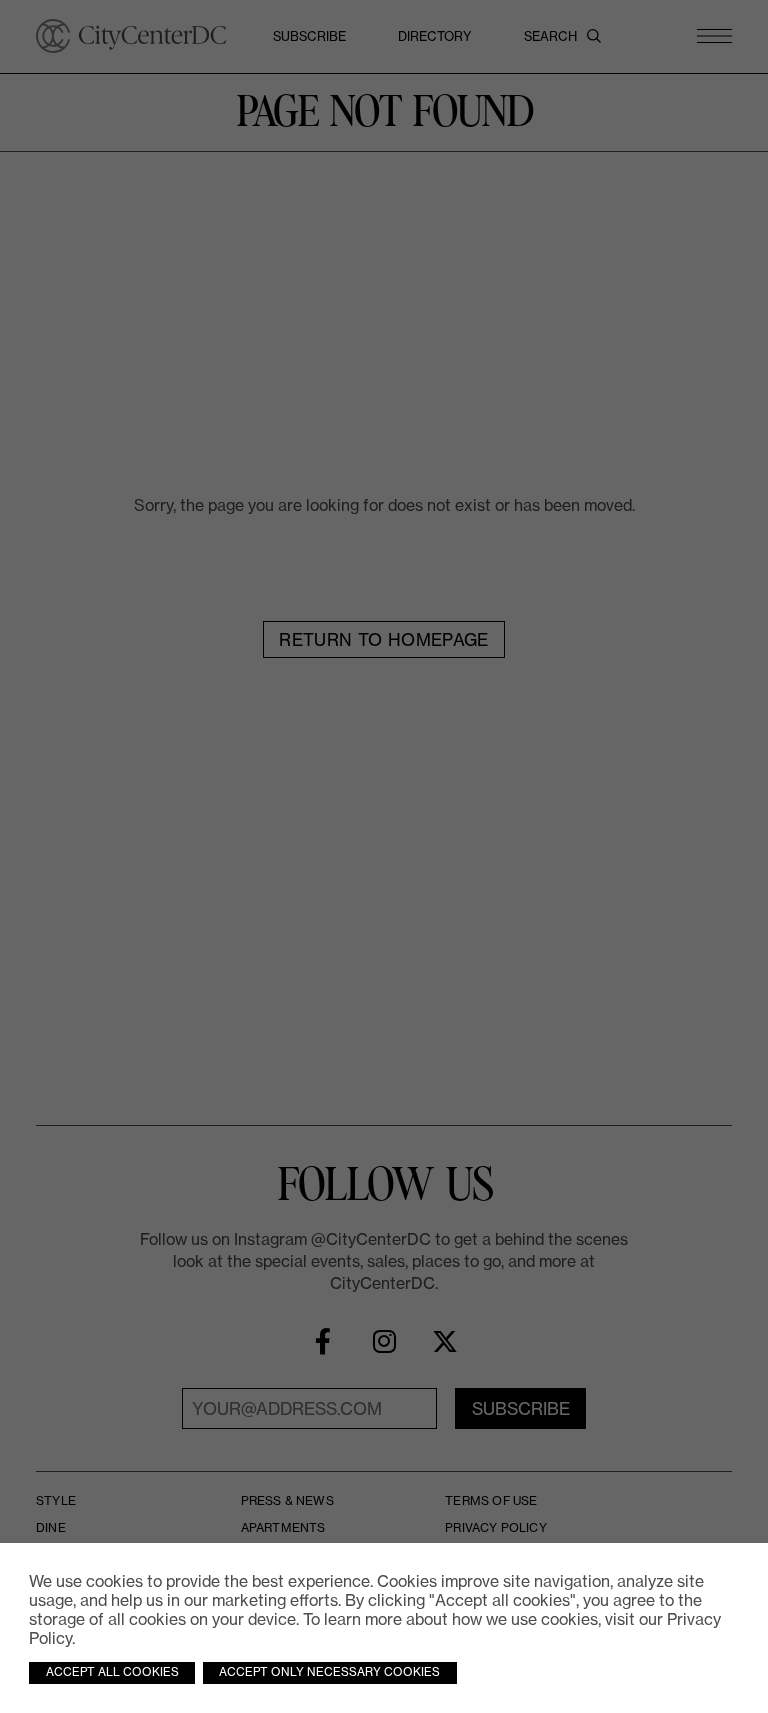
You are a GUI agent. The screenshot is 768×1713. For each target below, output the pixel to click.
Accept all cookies (112, 1672)
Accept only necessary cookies (329, 1672)
